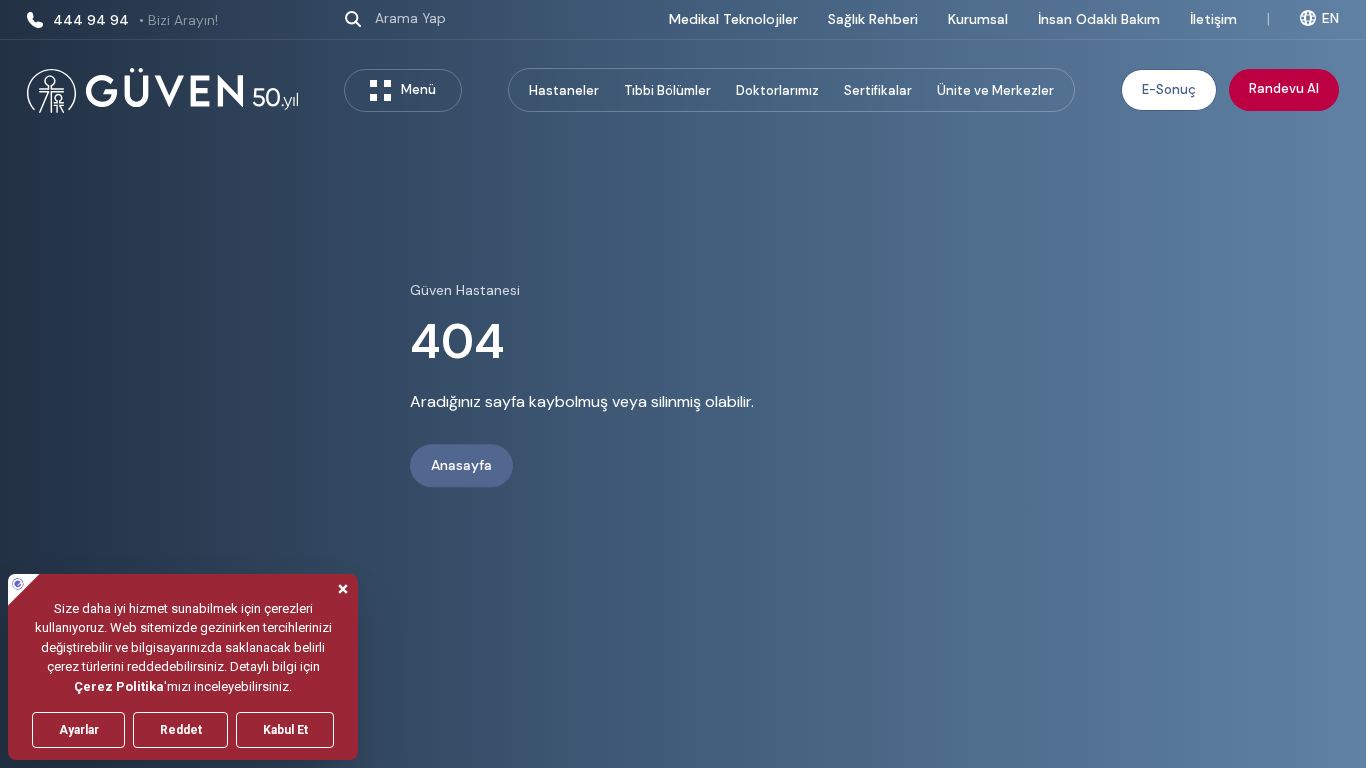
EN (1330, 18)
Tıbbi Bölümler (667, 90)
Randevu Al (1284, 88)
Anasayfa (461, 466)
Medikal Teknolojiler (733, 19)
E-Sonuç (1169, 89)
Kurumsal (978, 19)
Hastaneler (564, 90)
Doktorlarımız (777, 90)
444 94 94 (135, 20)
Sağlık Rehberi (873, 19)
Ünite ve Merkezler (995, 90)
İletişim (1213, 19)
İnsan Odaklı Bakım (1099, 19)
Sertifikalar (878, 90)
